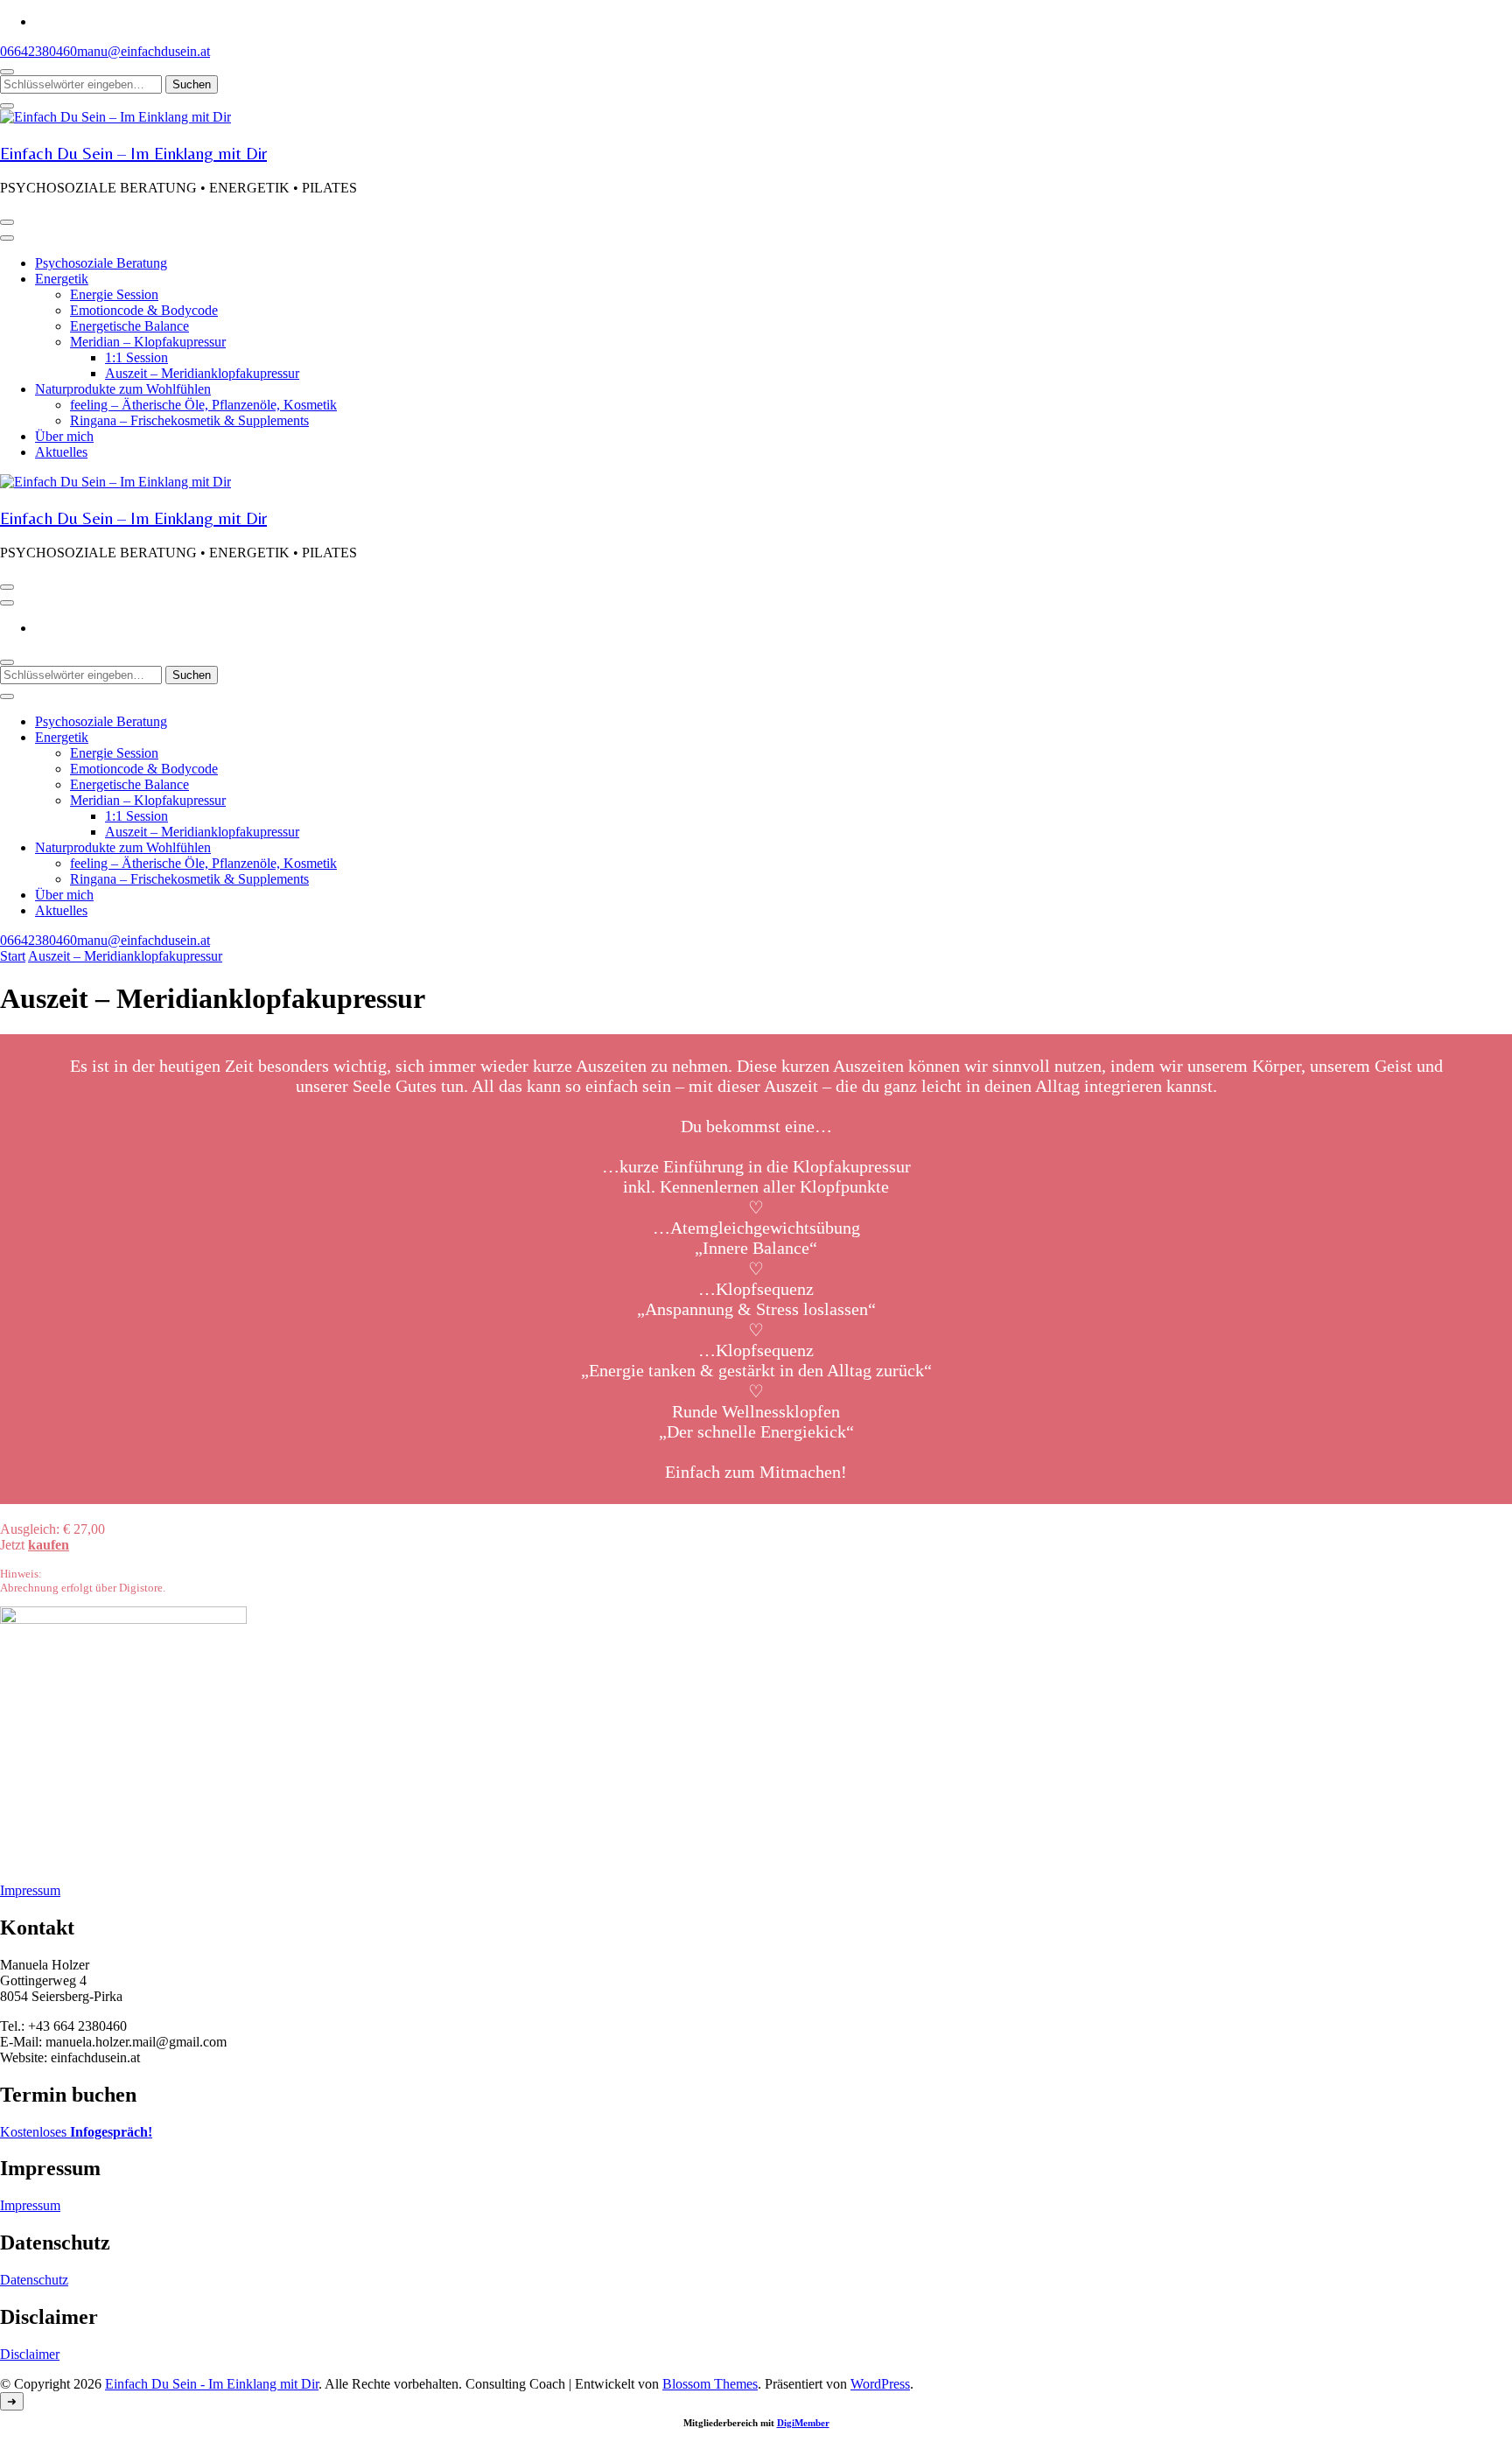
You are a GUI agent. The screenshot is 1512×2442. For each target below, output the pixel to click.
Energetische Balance (129, 326)
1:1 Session (136, 357)
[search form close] (7, 106)
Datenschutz (34, 2280)
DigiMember (803, 2423)
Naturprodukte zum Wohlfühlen (123, 389)
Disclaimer (30, 2354)
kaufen (49, 1545)
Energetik (62, 279)
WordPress (880, 2384)
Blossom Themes (710, 2384)
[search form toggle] (7, 72)
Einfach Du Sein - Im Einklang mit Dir (212, 2384)
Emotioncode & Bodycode (144, 310)
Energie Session (114, 294)
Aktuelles (61, 452)
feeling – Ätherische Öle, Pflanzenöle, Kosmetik (203, 405)
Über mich (64, 436)
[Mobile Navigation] (7, 222)
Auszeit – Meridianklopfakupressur (202, 373)
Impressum (30, 1890)
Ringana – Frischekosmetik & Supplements (189, 420)
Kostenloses (76, 2132)
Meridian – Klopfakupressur (148, 342)
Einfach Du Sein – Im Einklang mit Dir (133, 153)
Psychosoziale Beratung (101, 263)
